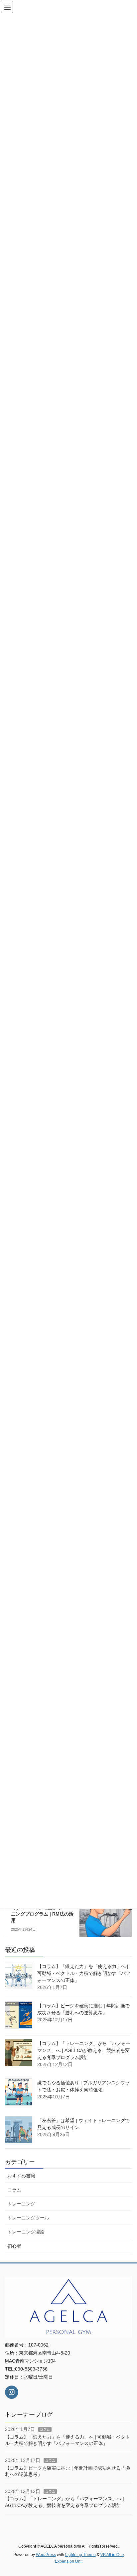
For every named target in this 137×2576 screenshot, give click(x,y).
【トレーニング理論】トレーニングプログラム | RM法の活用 (42, 1914)
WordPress (46, 2555)
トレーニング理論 (26, 2232)
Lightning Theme (80, 2555)
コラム (14, 2190)
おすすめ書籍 (21, 2176)
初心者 (14, 2246)
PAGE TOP (127, 2493)
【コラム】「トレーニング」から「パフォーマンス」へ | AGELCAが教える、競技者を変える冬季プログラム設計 (84, 2050)
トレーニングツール (28, 2218)
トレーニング (21, 2204)
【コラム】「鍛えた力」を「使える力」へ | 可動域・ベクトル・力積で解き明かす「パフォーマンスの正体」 (84, 1973)
